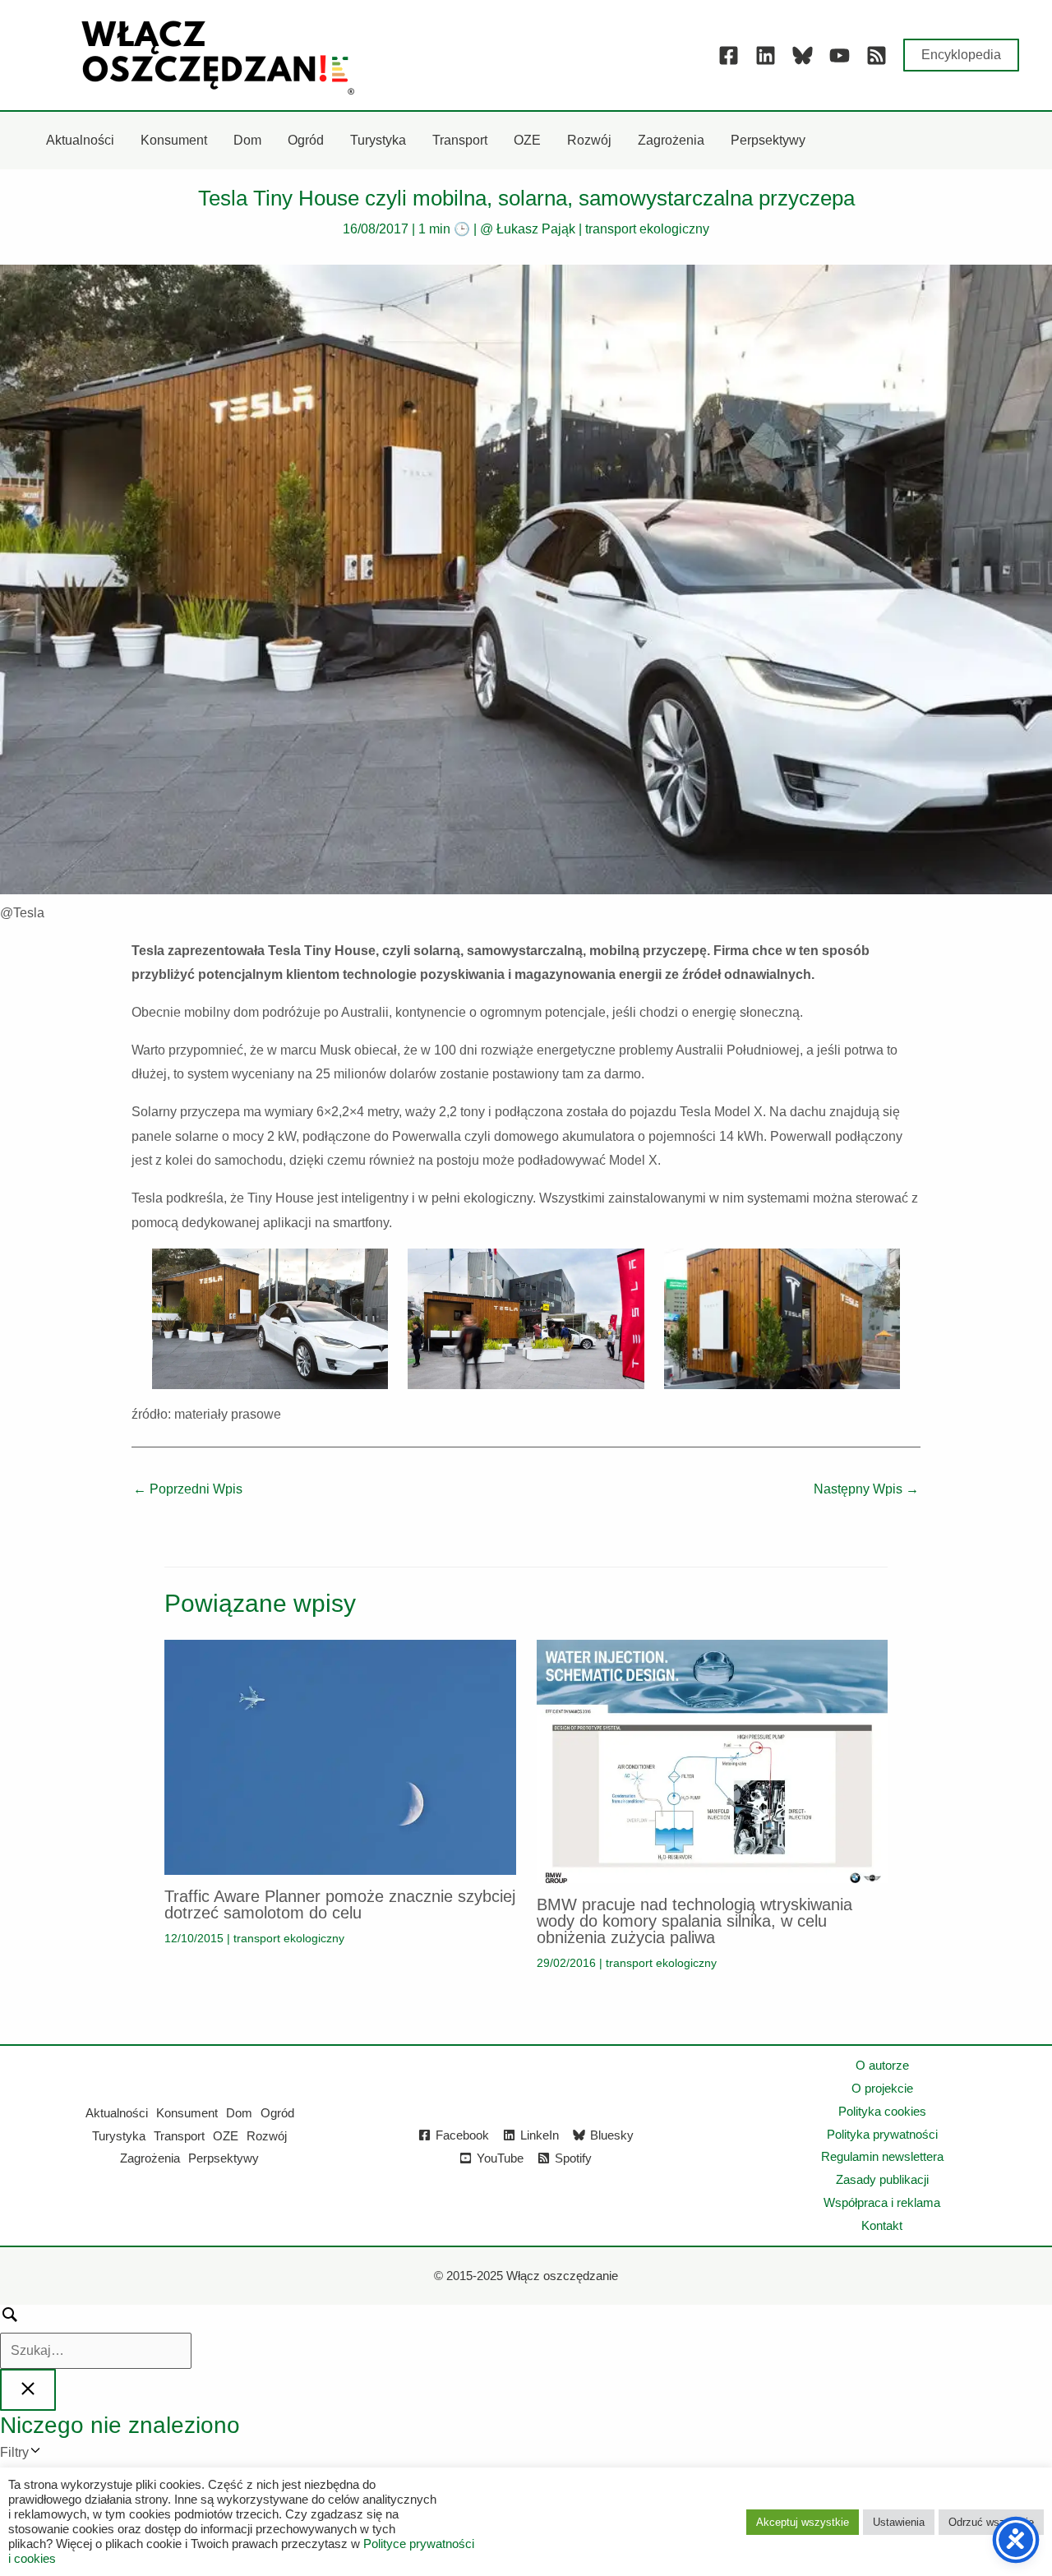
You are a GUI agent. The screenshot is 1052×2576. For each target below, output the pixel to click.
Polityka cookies (882, 2111)
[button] (961, 55)
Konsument (187, 2113)
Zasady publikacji (882, 2179)
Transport (179, 2136)
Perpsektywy (224, 2158)
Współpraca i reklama (882, 2202)
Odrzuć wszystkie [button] (991, 2522)
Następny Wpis (866, 1489)
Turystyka (119, 2136)
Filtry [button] (39, 2455)
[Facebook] (729, 55)
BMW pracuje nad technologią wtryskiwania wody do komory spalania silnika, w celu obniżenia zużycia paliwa (694, 1921)
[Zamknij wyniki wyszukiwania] (28, 2390)
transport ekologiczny (647, 229)
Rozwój (267, 2136)
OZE (226, 2136)
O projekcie (882, 2088)
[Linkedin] (766, 55)
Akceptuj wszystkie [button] (803, 2522)
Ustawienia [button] (899, 2522)
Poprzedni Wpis (188, 1489)
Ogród (277, 2113)
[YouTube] (840, 55)
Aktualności (117, 2113)
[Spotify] (877, 55)
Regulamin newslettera (882, 2156)
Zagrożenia (150, 2158)
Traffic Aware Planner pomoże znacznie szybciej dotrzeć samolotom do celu (340, 1904)
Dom (239, 2113)
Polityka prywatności (882, 2134)
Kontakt (882, 2225)
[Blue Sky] (803, 55)
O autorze (882, 2065)
